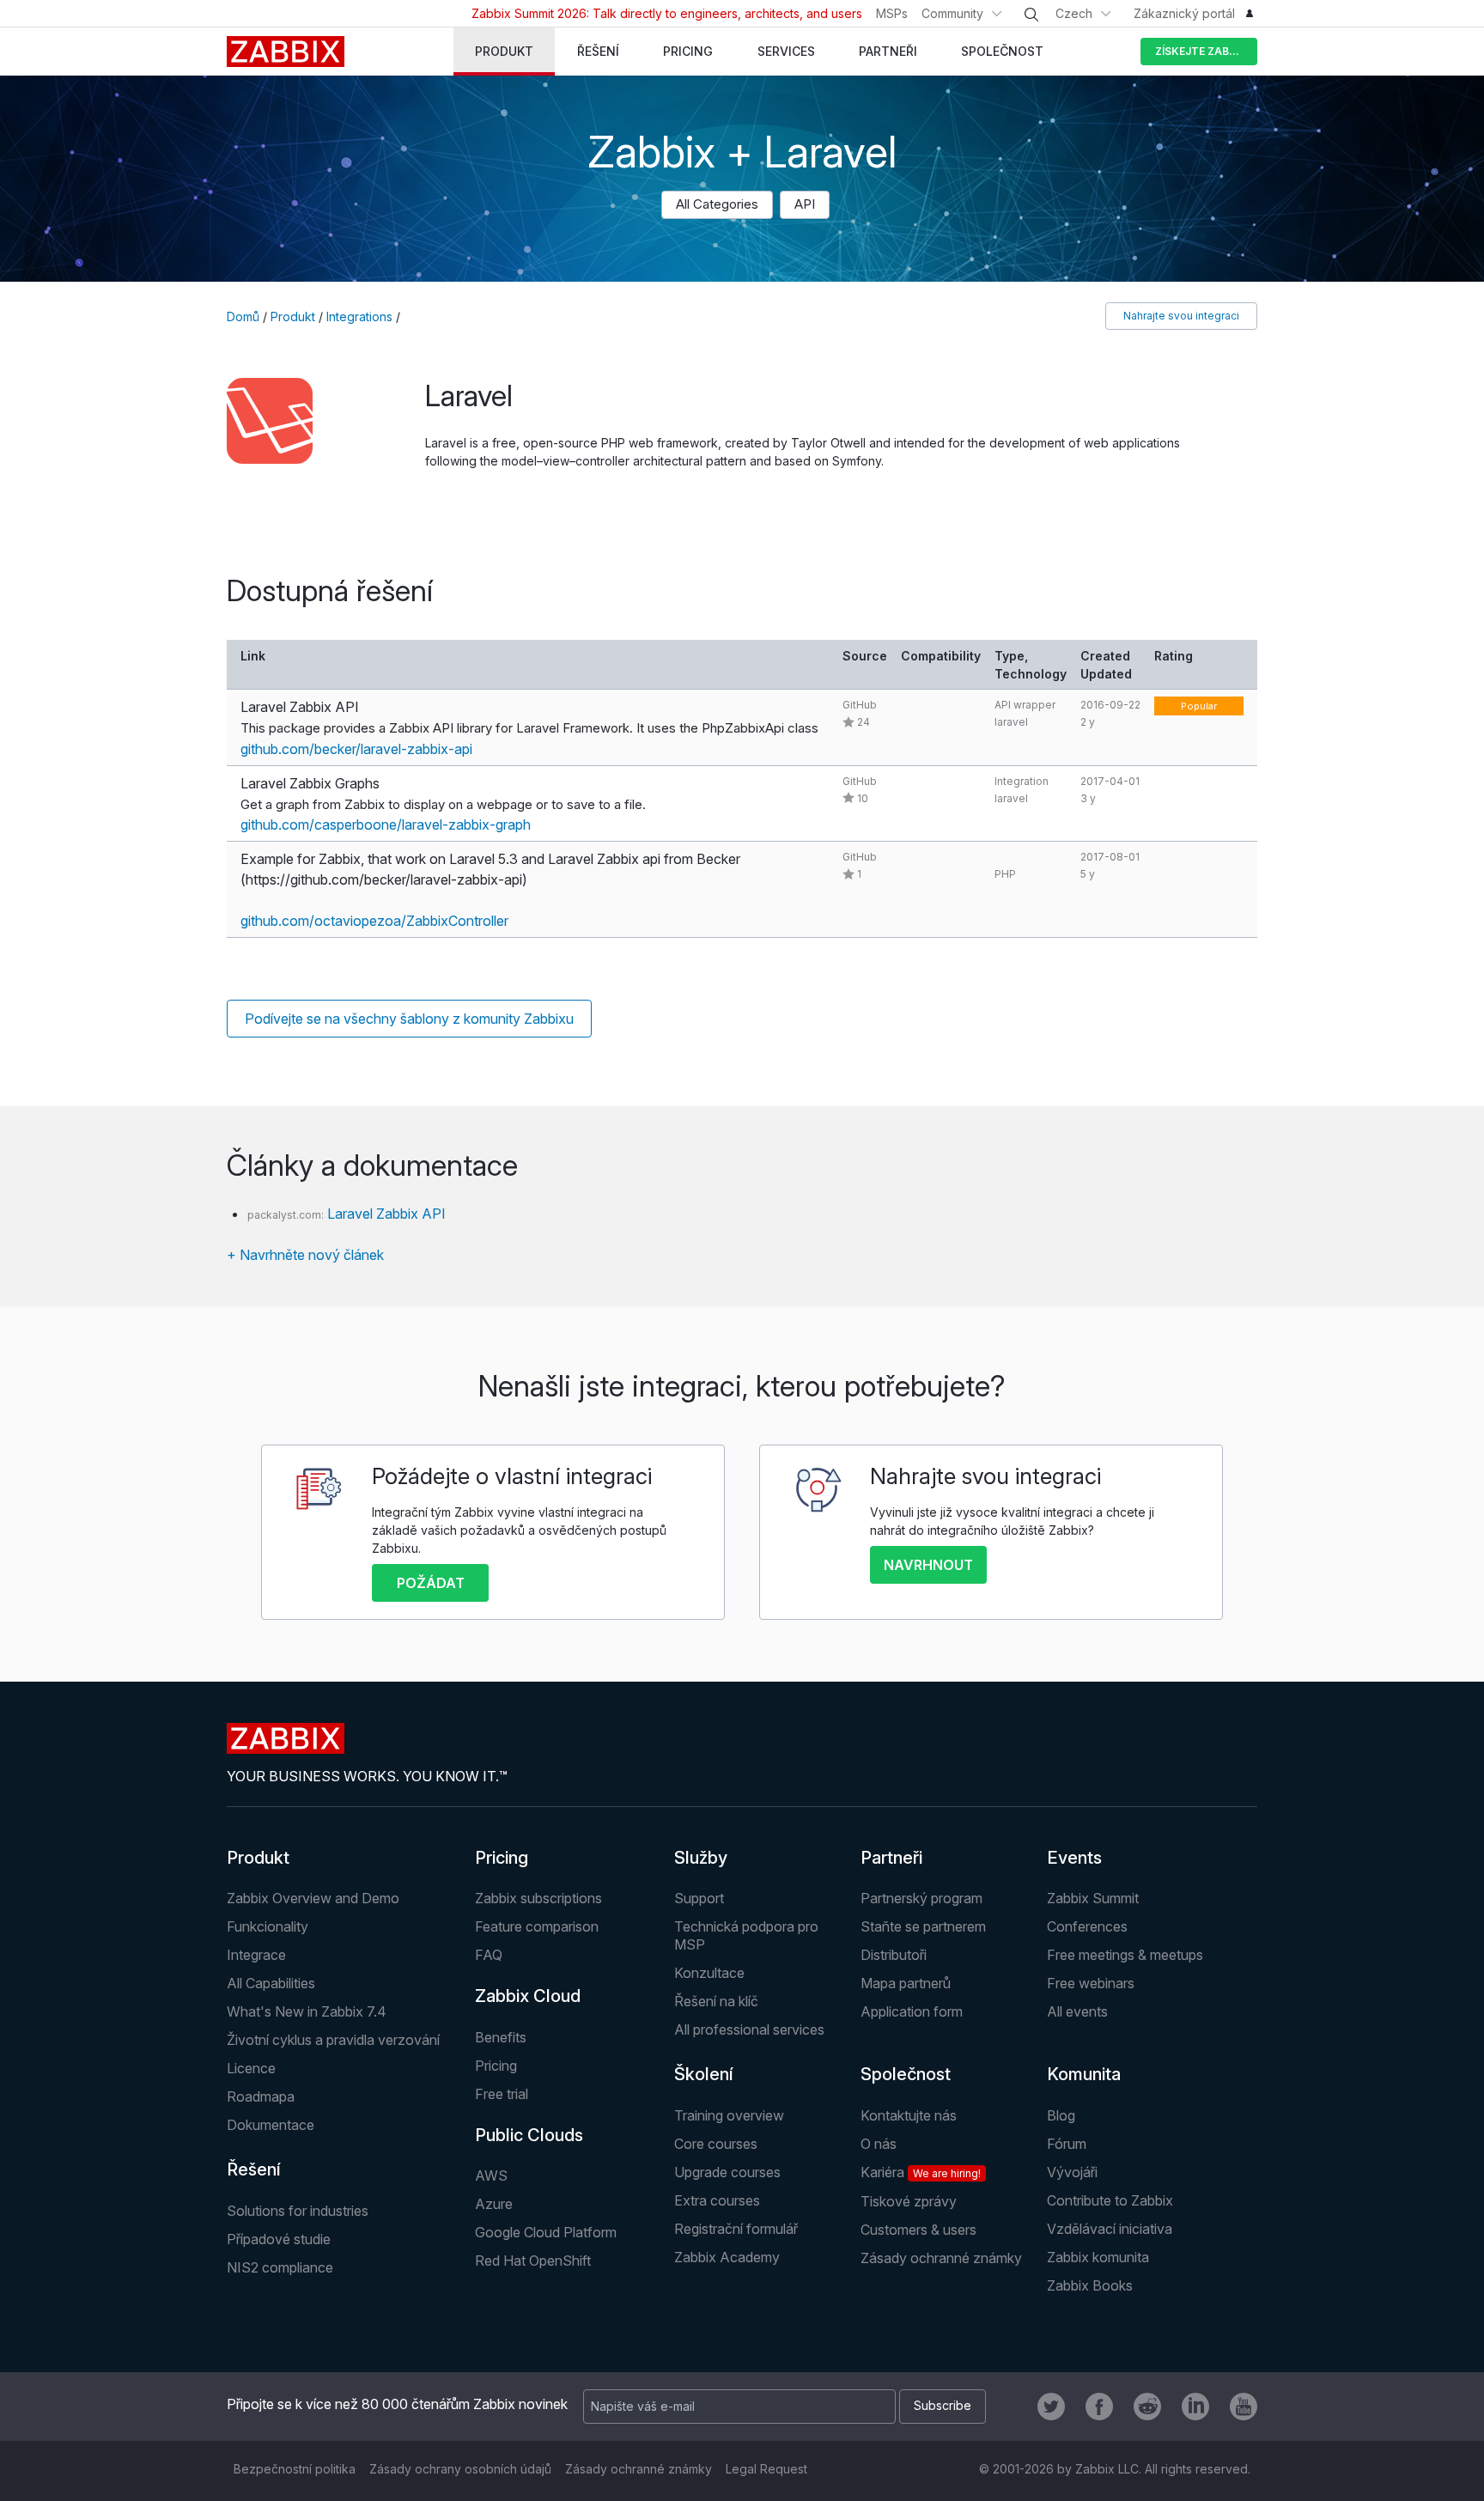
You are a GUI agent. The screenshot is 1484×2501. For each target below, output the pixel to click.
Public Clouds (529, 2135)
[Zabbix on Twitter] (1051, 2407)
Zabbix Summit (1093, 1898)
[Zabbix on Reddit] (1147, 2407)
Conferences (1087, 1926)
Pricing (502, 1858)
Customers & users (918, 2230)
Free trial (502, 2094)
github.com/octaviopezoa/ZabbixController (374, 921)
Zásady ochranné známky (941, 2258)
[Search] (1031, 15)
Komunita (1084, 2074)
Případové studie (279, 2239)
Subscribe (943, 2405)
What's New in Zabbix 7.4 (307, 2011)
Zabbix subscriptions (538, 1898)
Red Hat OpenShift (533, 2261)
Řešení (254, 2169)
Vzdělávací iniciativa (1110, 2229)
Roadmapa (261, 2096)
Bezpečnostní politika (295, 2469)
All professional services (749, 2029)
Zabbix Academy (727, 2257)
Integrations (359, 316)
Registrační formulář (736, 2229)
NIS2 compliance (280, 2267)
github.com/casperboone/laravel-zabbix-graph (386, 825)
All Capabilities (271, 1983)
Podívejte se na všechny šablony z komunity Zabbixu (409, 1019)
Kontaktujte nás (909, 2115)
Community (952, 13)
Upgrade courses (727, 2172)
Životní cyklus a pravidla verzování (333, 2040)
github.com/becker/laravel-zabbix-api (356, 749)
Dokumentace (271, 2125)
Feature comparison (537, 1926)
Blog (1061, 2115)
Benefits (501, 2037)
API (805, 204)
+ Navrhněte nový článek (305, 1255)
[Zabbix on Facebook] (1099, 2407)
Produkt (293, 316)
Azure (494, 2204)
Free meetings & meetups (1125, 1955)
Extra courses (717, 2200)
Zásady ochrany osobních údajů (460, 2469)
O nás (879, 2144)
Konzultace (709, 1973)
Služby (701, 1858)
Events (1074, 1858)
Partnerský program (921, 1898)
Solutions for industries (298, 2211)
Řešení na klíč (716, 2001)
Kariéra (921, 2172)
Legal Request (766, 2469)
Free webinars (1091, 1983)
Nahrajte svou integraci (1181, 316)
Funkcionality (268, 1926)
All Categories (717, 204)
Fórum (1067, 2144)
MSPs (892, 13)
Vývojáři (1072, 2172)
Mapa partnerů (906, 1983)
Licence (251, 2068)
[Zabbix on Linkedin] (1195, 2407)
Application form (912, 2011)
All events (1077, 2011)
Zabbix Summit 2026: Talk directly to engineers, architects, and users (667, 13)
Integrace (256, 1955)
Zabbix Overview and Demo (313, 1898)
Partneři (891, 1858)
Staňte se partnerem (923, 1926)
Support (699, 1898)
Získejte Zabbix (1201, 51)
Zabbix (286, 52)
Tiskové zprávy (909, 2201)
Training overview (729, 2115)
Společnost (906, 2074)
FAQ (489, 1955)
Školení (704, 2074)
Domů (243, 316)
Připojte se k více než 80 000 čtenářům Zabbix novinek (397, 2404)
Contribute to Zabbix (1110, 2200)
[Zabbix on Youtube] (1244, 2407)
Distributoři (894, 1955)
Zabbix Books (1090, 2285)
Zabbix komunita (1098, 2257)
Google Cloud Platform (546, 2232)
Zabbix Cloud (528, 1996)
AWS (491, 2175)
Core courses (716, 2144)
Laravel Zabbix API (386, 1214)
